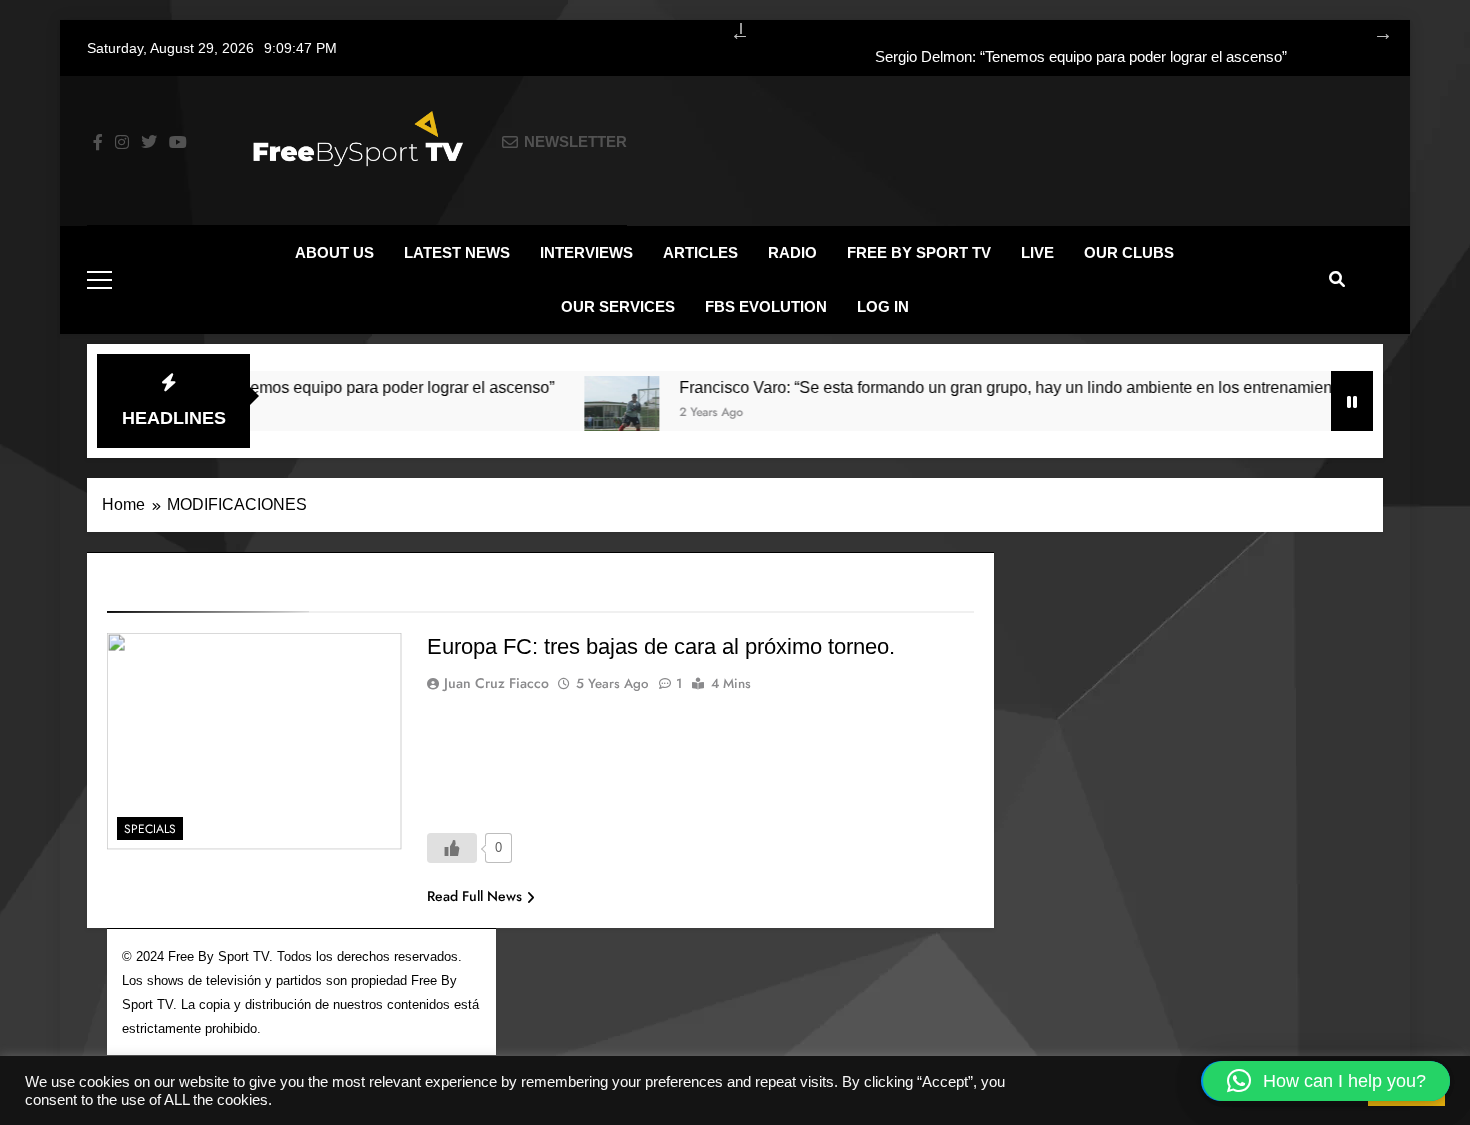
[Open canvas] (99, 280)
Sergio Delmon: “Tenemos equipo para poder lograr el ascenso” (1081, 57)
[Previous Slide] (730, 30)
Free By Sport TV (919, 252)
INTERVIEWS (586, 252)
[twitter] (149, 143)
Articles (700, 252)
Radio (792, 252)
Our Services (618, 306)
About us (334, 252)
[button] (1326, 1081)
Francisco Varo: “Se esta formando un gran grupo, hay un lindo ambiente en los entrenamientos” (991, 387)
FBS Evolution (766, 306)
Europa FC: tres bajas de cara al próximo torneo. (661, 646)
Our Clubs (1129, 252)
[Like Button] (452, 848)
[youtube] (178, 143)
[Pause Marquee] (1352, 401)
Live (1037, 252)
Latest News (457, 252)
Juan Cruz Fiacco (496, 683)
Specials (150, 829)
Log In (883, 306)
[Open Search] (1337, 279)
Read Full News (474, 896)
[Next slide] (1373, 30)
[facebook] (98, 143)
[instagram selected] (122, 143)
